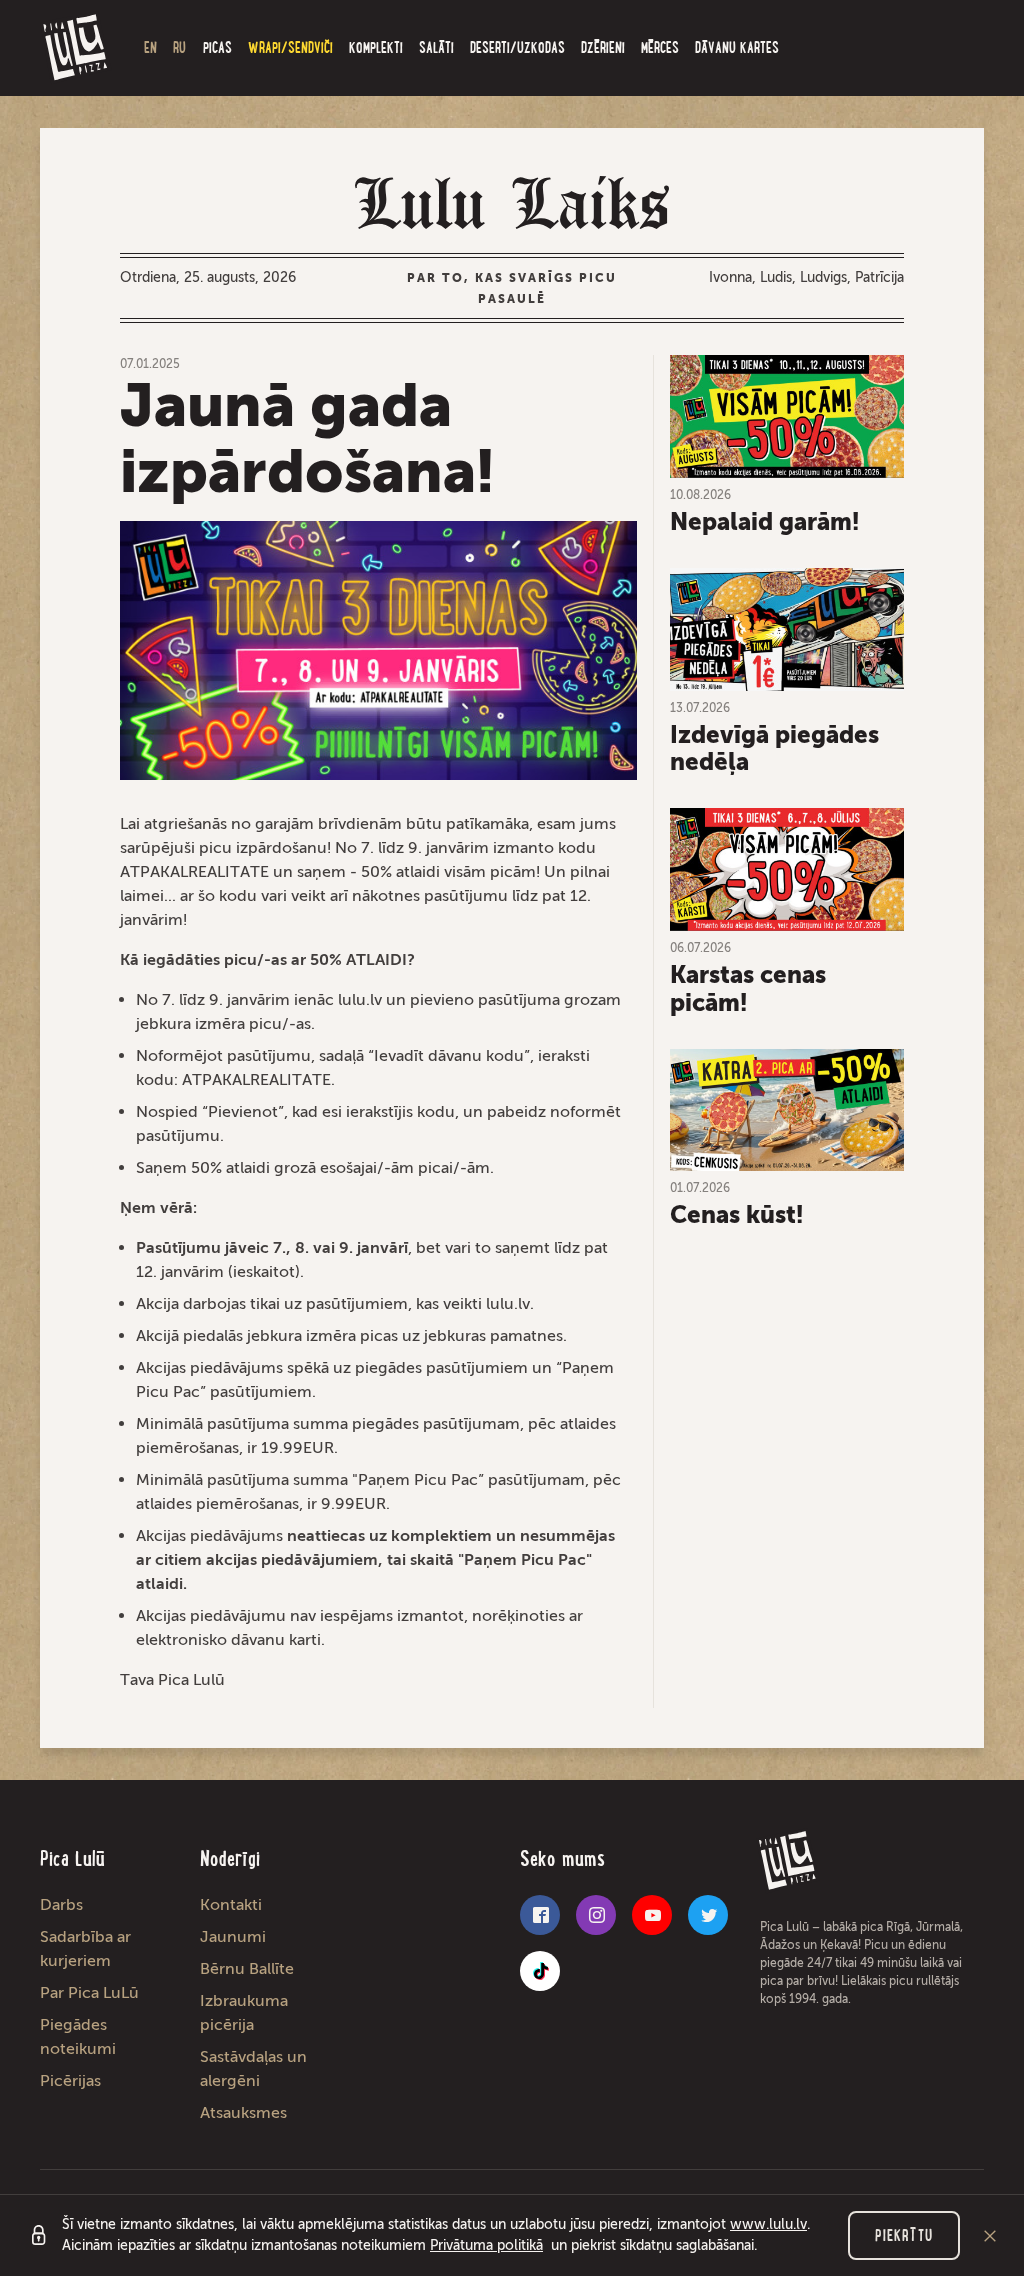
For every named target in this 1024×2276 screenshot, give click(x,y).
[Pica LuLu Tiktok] (540, 1971)
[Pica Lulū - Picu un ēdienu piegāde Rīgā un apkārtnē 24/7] (76, 48)
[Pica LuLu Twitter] (708, 1915)
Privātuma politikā (486, 2245)
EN (150, 47)
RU (179, 47)
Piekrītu (904, 2235)
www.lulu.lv (768, 2224)
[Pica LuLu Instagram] (596, 1915)
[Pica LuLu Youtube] (652, 1915)
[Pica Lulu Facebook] (540, 1915)
